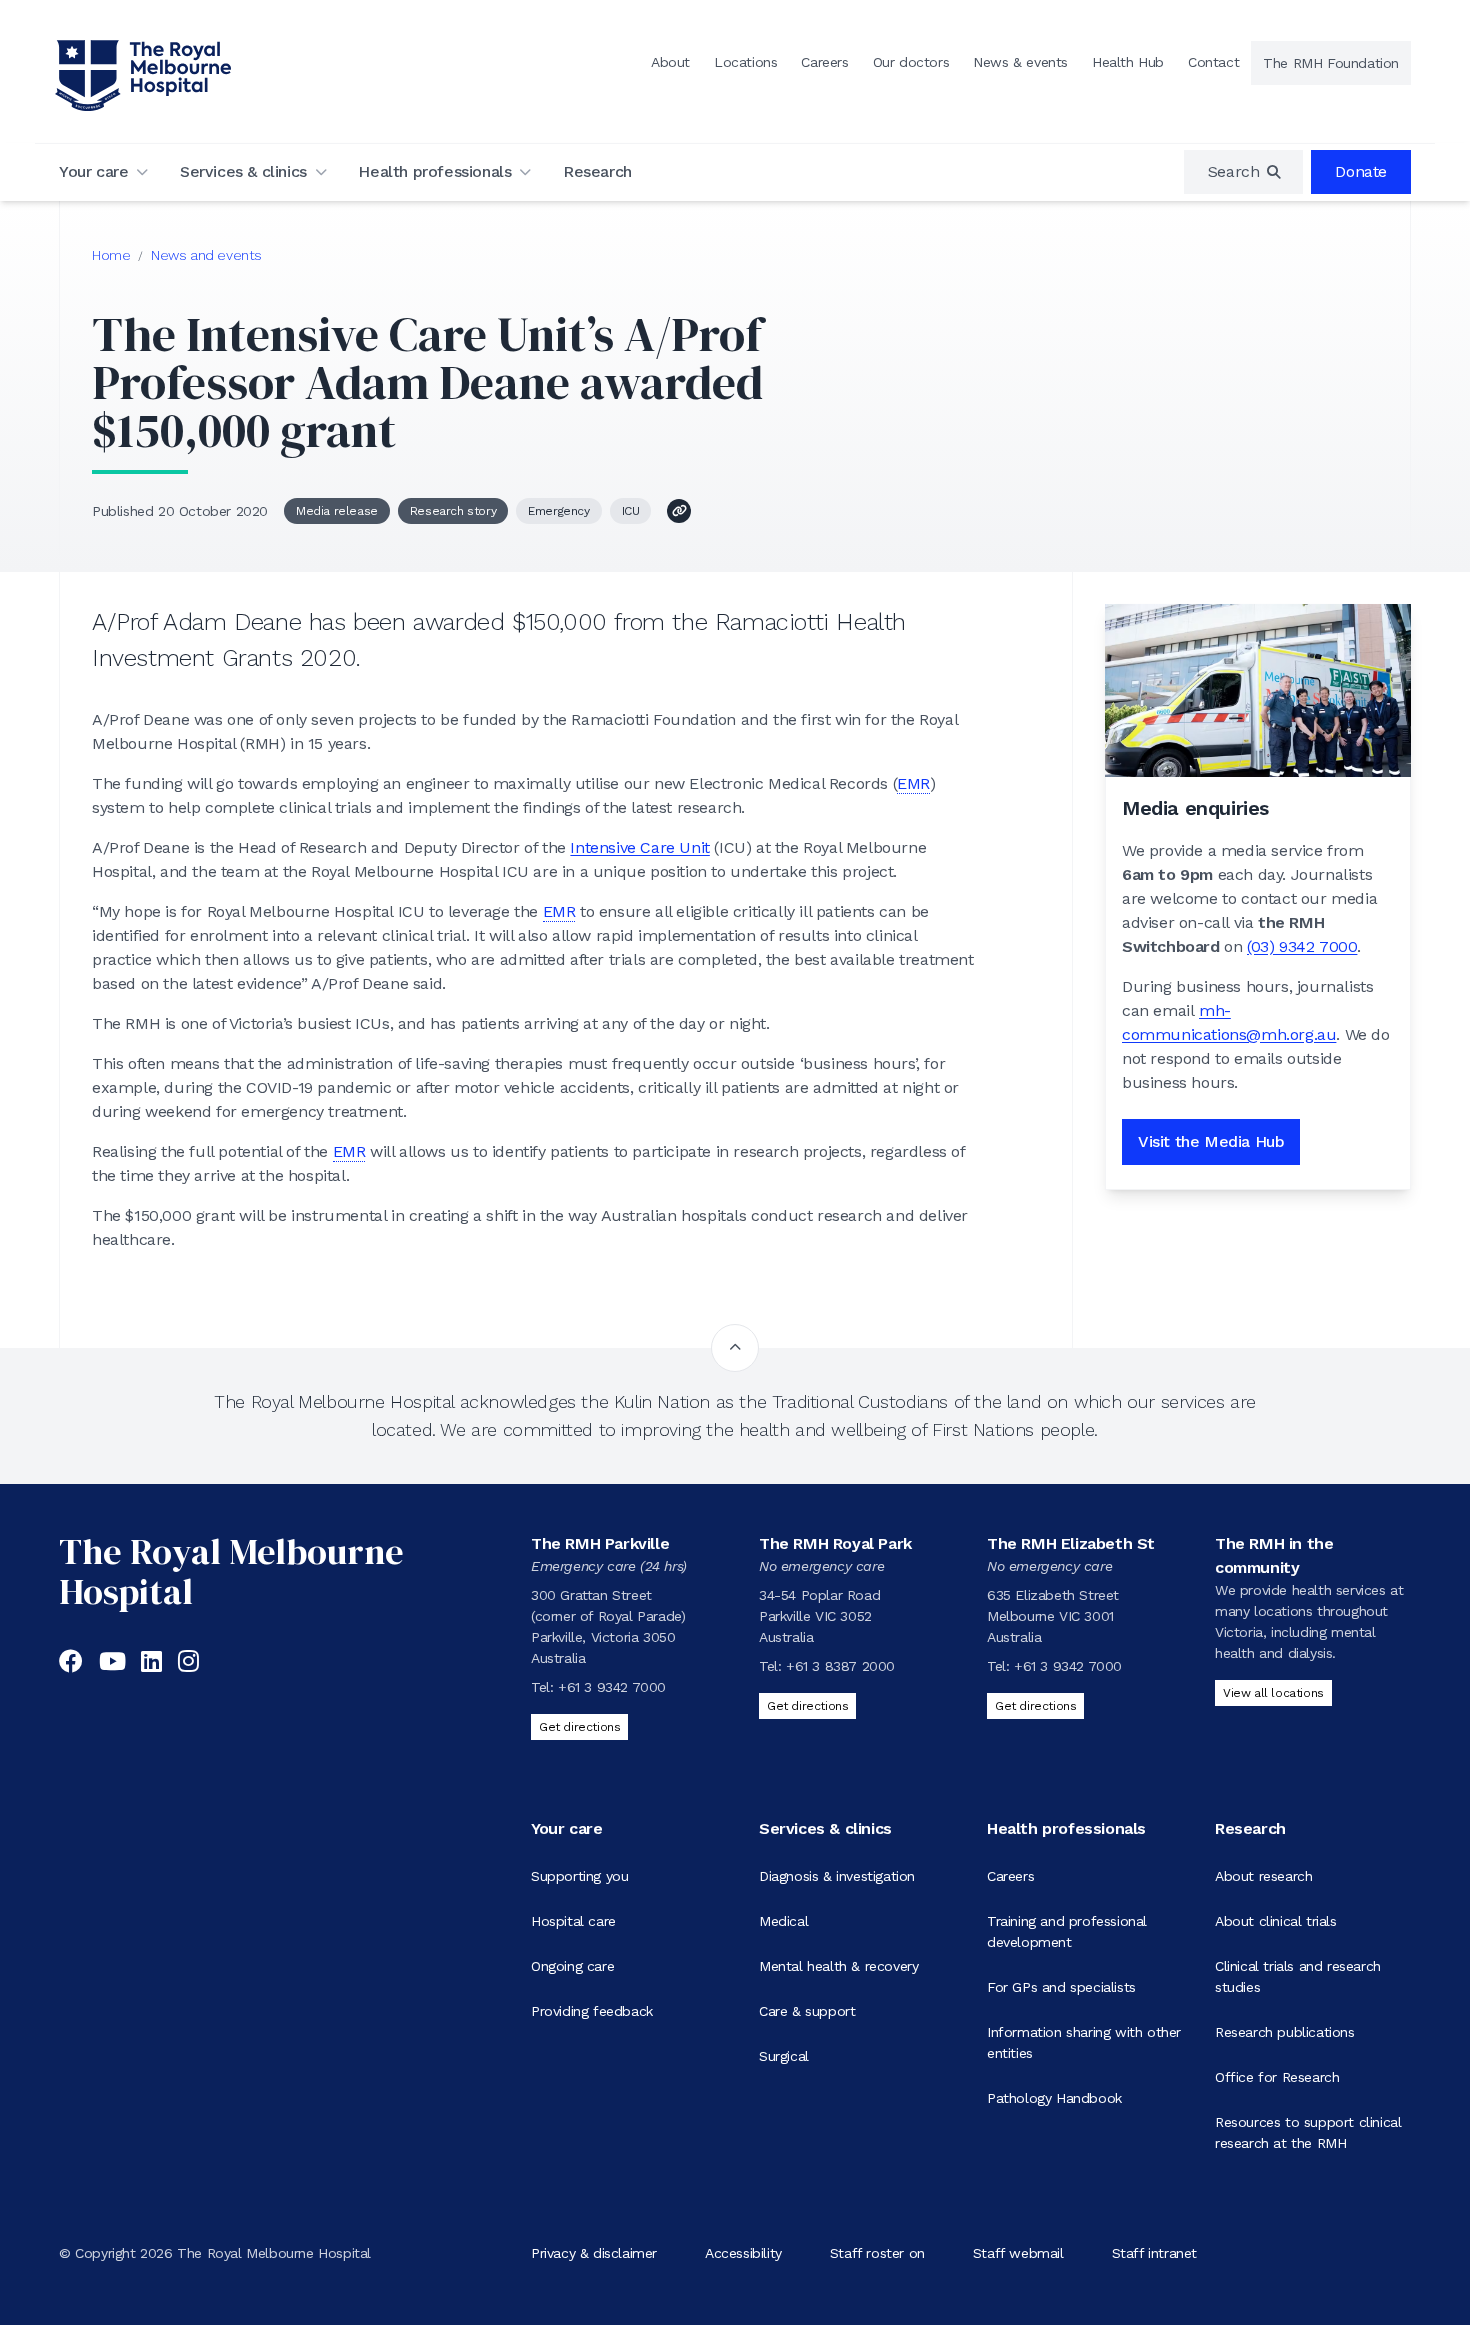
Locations (745, 62)
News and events (206, 255)
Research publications (1285, 2032)
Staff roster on (877, 2253)
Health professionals (434, 171)
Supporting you (579, 1876)
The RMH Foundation (1331, 63)
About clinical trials (1276, 1921)
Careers (824, 62)
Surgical (784, 2056)
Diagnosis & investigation (837, 1876)
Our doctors (911, 62)
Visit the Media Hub (1211, 1141)
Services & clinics (243, 171)
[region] (1244, 172)
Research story (453, 511)
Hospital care (573, 1921)
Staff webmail (1018, 2253)
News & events (1020, 62)
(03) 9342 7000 (1302, 946)
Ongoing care (572, 1966)
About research (1263, 1876)
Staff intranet (1154, 2253)
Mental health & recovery (838, 1966)
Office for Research (1277, 2077)
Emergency (558, 511)
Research (597, 171)
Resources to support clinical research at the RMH (1308, 2132)
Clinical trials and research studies (1298, 1976)
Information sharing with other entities (1084, 2042)
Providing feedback (592, 2011)
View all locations (1273, 1693)
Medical (783, 1921)
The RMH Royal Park (835, 1543)
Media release (337, 511)
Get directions (579, 1727)
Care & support (807, 2011)
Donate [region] (1361, 171)
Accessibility (743, 2253)
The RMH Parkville (600, 1543)
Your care (93, 171)
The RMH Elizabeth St (1071, 1543)
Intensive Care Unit (639, 847)
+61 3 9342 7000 (612, 1687)
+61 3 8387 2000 (840, 1666)
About (670, 62)
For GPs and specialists (1061, 1987)
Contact (1213, 62)
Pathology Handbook (1054, 2098)
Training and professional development (1067, 1931)
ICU (631, 511)
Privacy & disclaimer (594, 2253)
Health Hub (1128, 62)
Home (111, 255)
